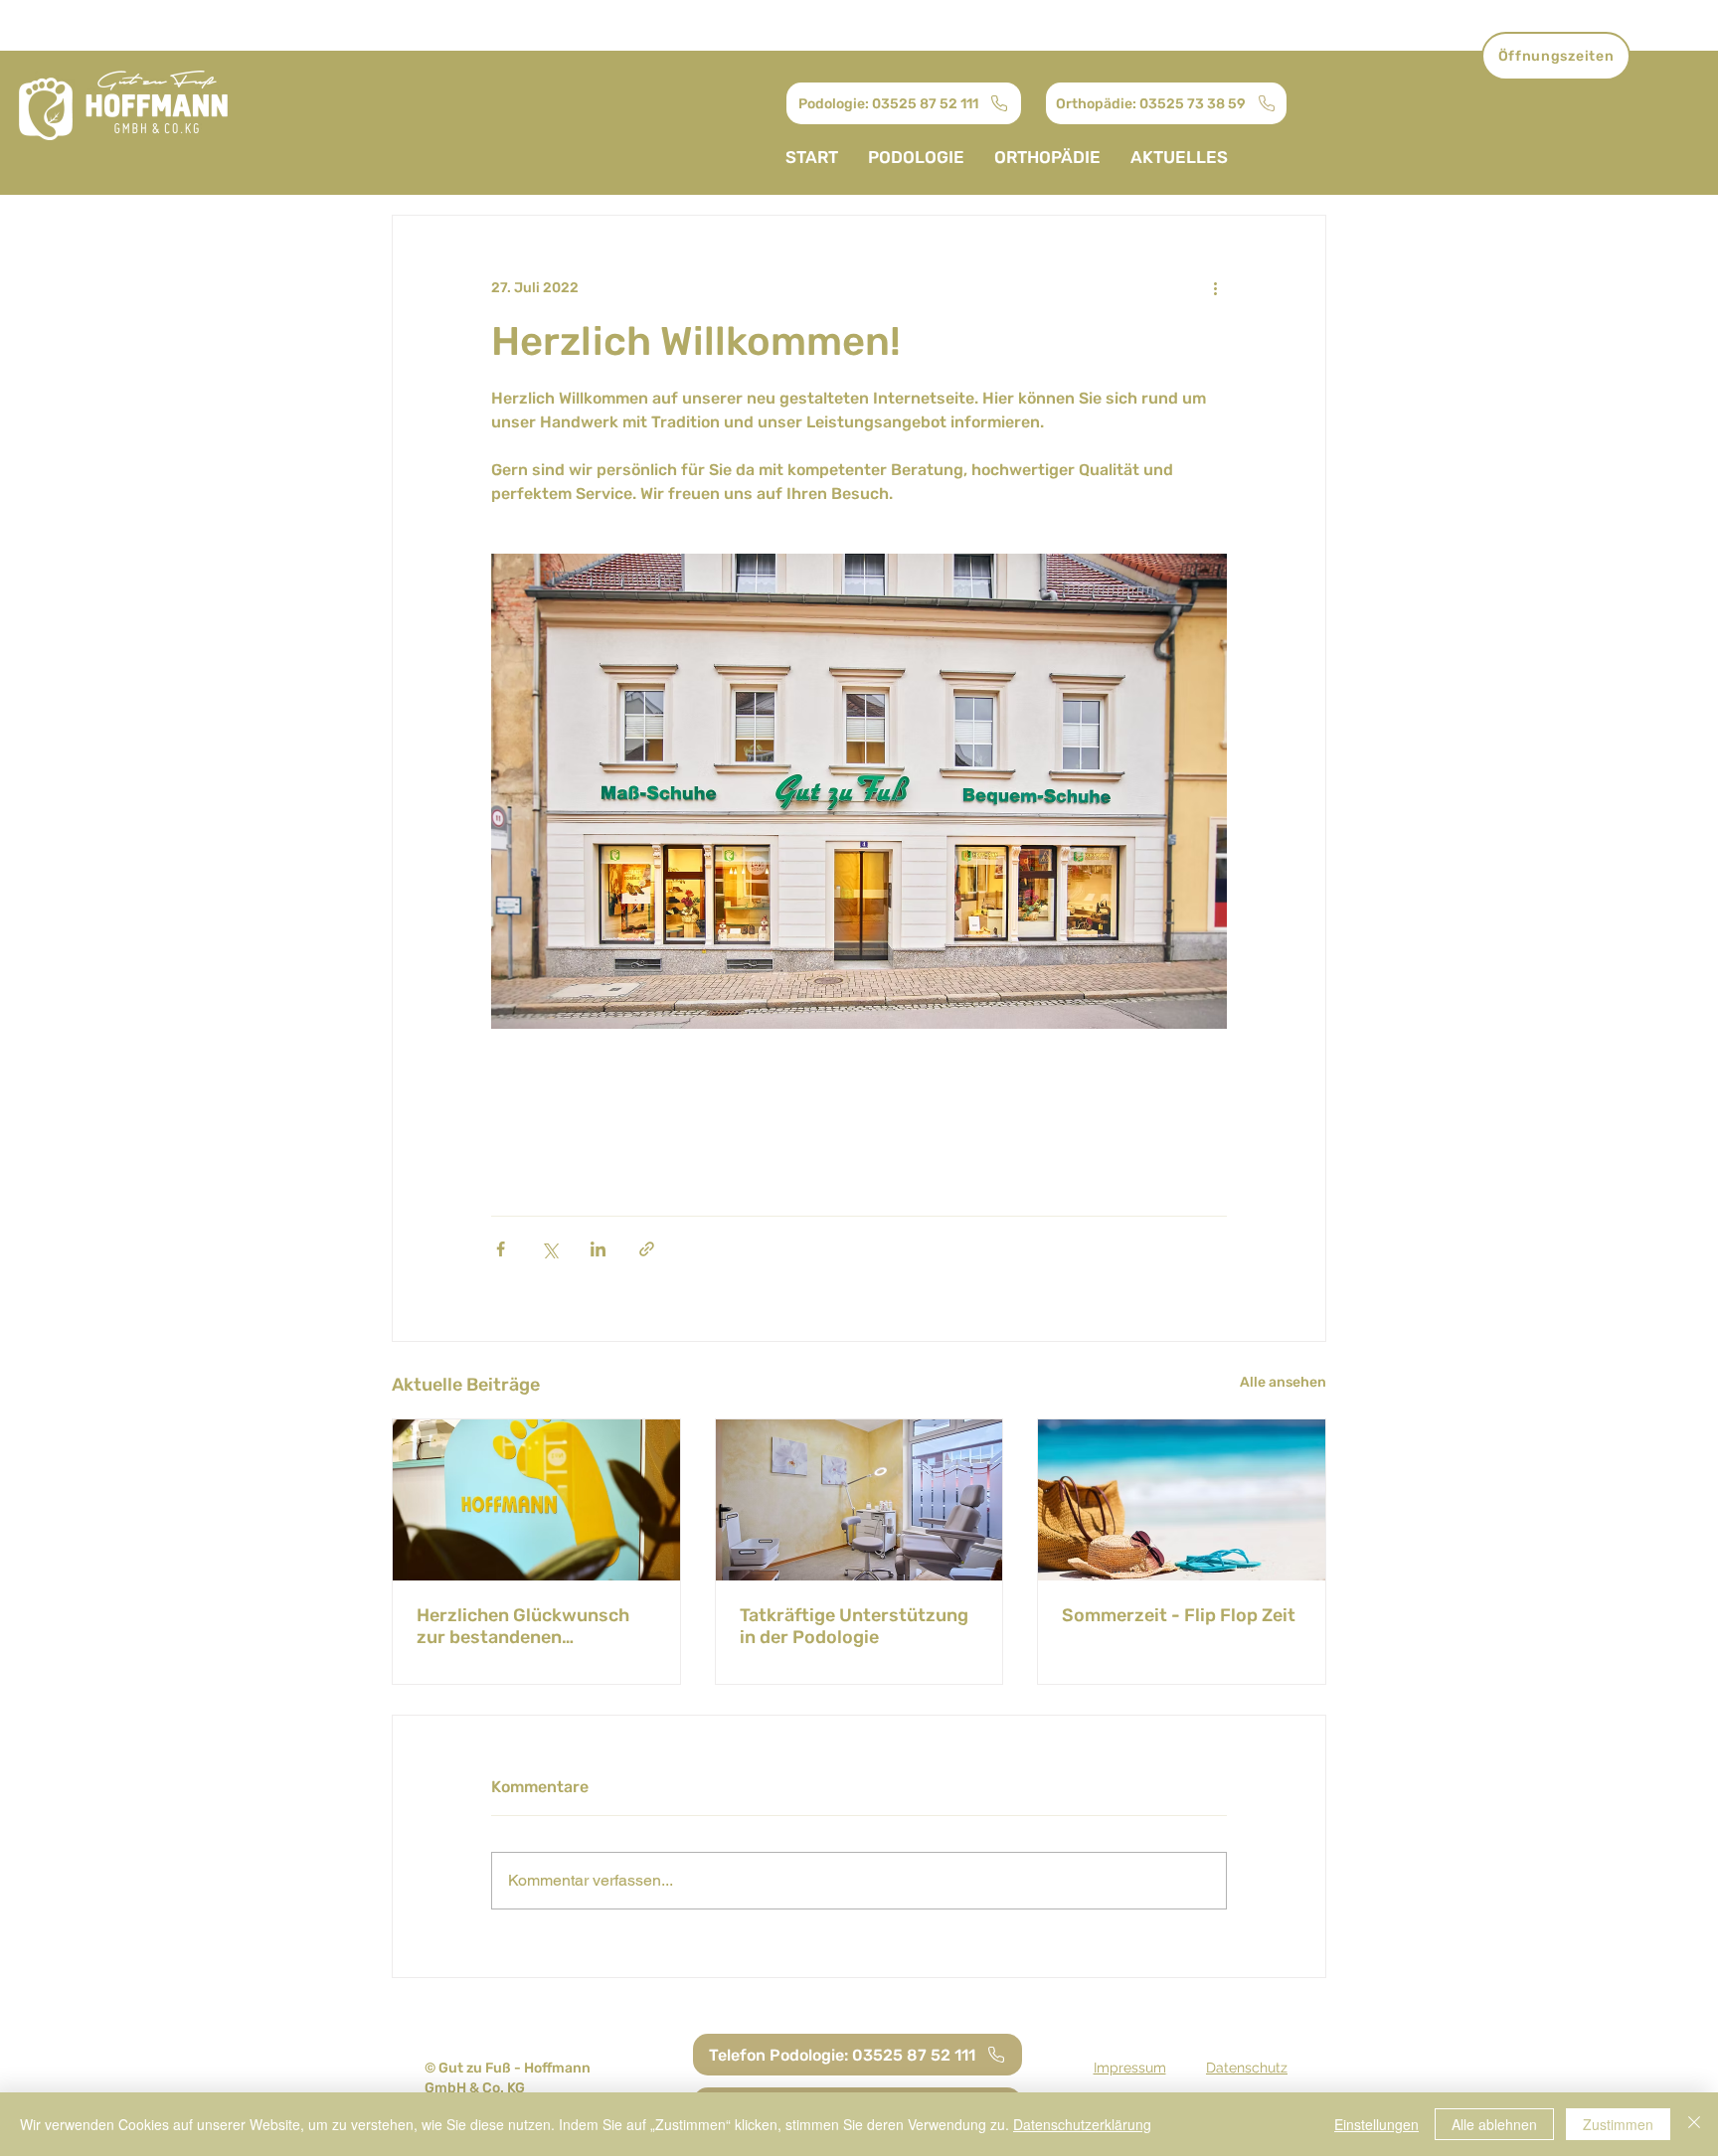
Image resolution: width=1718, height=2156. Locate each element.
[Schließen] (1694, 2124)
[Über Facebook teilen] (501, 1249)
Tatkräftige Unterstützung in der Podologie (854, 1626)
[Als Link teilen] (647, 1249)
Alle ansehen (1283, 1382)
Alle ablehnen (1494, 2124)
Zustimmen (1618, 2124)
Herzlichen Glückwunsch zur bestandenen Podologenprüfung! (523, 1626)
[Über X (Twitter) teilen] (549, 1249)
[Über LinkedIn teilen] (598, 1249)
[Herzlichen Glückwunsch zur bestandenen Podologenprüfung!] (536, 1500)
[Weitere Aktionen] (1215, 287)
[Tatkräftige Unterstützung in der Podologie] (859, 1500)
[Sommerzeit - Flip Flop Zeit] (1182, 1500)
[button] (1556, 56)
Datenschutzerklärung (1082, 2124)
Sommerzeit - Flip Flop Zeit (1179, 1615)
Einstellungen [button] (1376, 2124)
